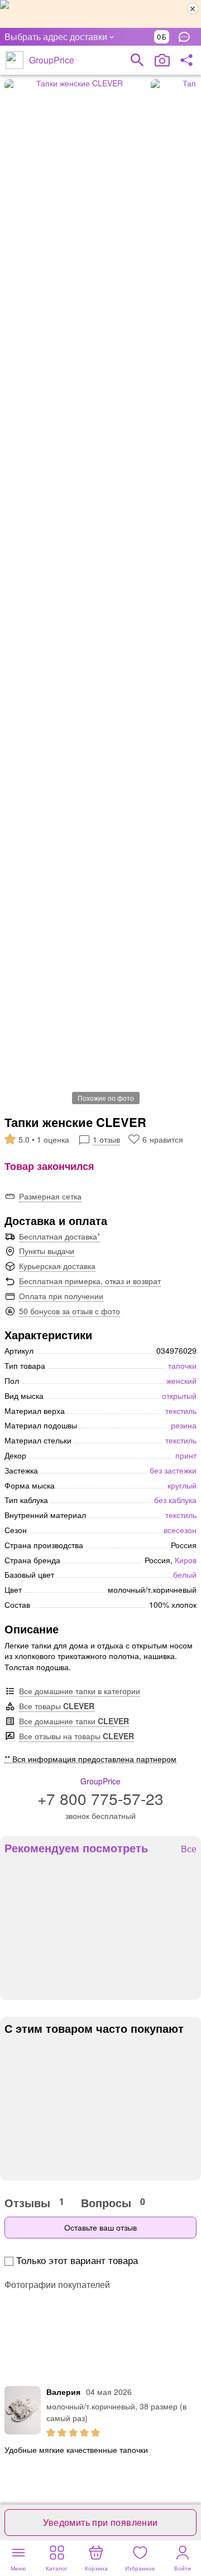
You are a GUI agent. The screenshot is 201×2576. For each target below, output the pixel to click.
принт (186, 1455)
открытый (179, 1396)
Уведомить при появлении (100, 2522)
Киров (186, 1560)
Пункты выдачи (47, 1251)
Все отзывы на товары (76, 1736)
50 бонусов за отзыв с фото (70, 1311)
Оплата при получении (61, 1296)
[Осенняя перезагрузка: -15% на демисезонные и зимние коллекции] (100, 14)
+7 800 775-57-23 (100, 1798)
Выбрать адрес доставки (56, 36)
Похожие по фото (106, 1098)
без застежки (173, 1470)
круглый (182, 1485)
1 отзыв (106, 1139)
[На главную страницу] (15, 60)
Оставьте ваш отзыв (100, 2227)
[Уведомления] (187, 37)
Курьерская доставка (57, 1266)
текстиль (181, 1411)
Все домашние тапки (74, 1721)
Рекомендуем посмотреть (76, 1848)
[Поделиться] (186, 60)
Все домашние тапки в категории (80, 1691)
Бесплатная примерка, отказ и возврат (90, 1281)
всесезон (180, 1530)
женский (181, 1380)
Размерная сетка (50, 1196)
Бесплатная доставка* (59, 1236)
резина (184, 1425)
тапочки (182, 1365)
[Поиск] (137, 60)
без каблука (175, 1500)
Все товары (57, 1706)
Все (189, 1849)
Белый (185, 1574)
